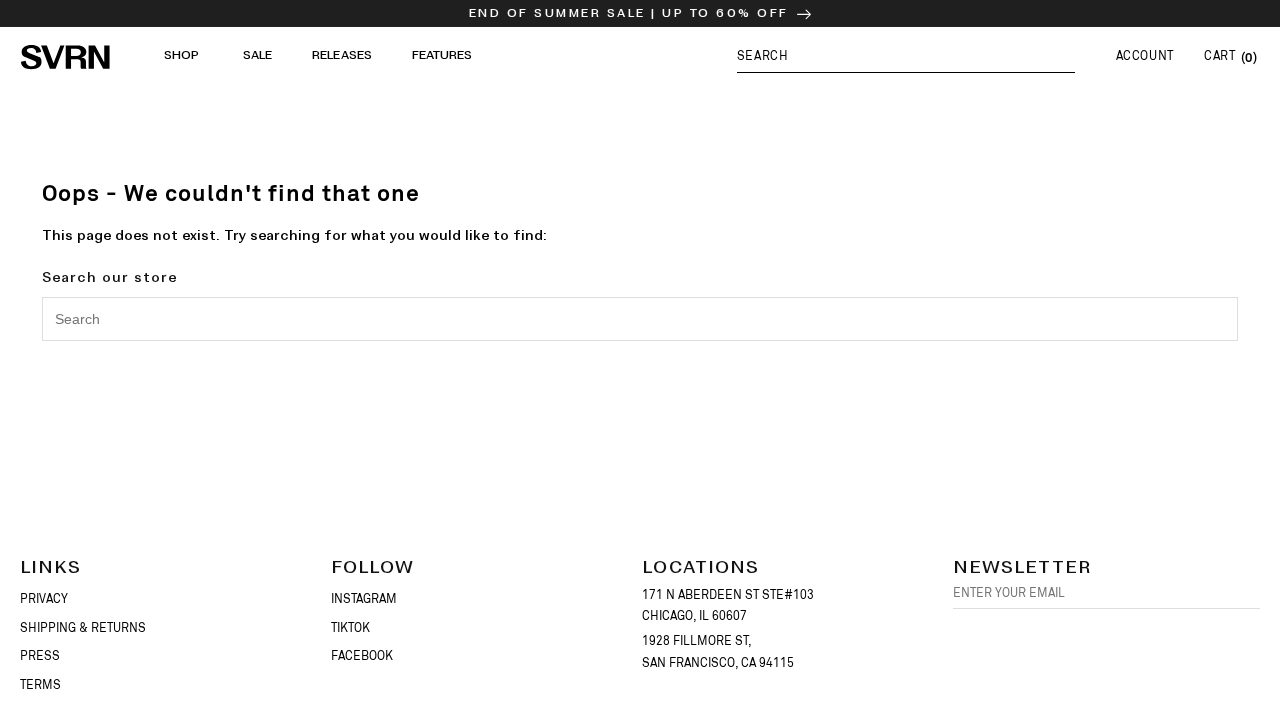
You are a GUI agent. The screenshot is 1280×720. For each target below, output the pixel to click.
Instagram (364, 599)
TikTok (350, 628)
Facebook (362, 656)
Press (40, 656)
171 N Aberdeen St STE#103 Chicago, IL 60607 (728, 606)
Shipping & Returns (83, 628)
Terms (40, 685)
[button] (906, 55)
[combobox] (640, 319)
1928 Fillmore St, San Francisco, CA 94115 (718, 652)
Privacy (44, 599)
